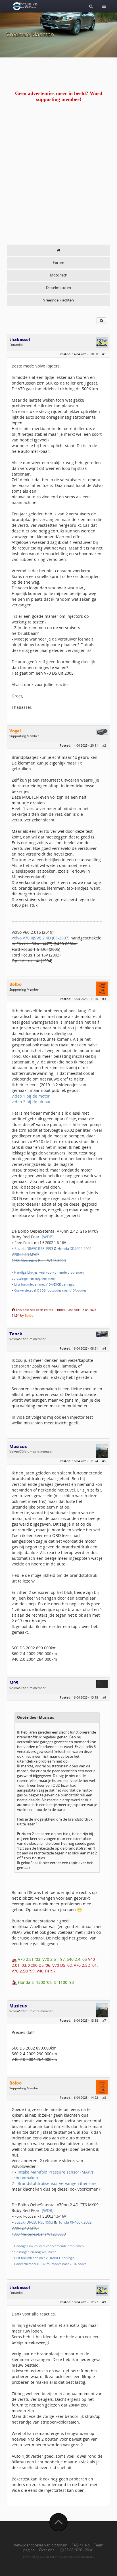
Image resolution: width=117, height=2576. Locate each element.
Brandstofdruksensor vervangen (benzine (57, 2183)
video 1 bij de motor (31, 1096)
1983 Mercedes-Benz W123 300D (39, 1261)
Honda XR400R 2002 (74, 1249)
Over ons (47, 2550)
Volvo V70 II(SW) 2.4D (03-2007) (40, 938)
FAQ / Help (81, 2545)
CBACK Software (83, 2557)
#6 (104, 1697)
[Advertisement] (58, 183)
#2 (104, 745)
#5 (104, 1461)
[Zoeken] (91, 6)
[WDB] (48, 1237)
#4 (104, 1348)
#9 (104, 2302)
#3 (104, 999)
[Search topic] (101, 321)
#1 (104, 354)
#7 (104, 2020)
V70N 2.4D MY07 (25, 1255)
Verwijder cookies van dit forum (41, 2545)
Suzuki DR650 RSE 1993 (34, 1249)
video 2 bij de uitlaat (31, 1102)
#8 (104, 2097)
